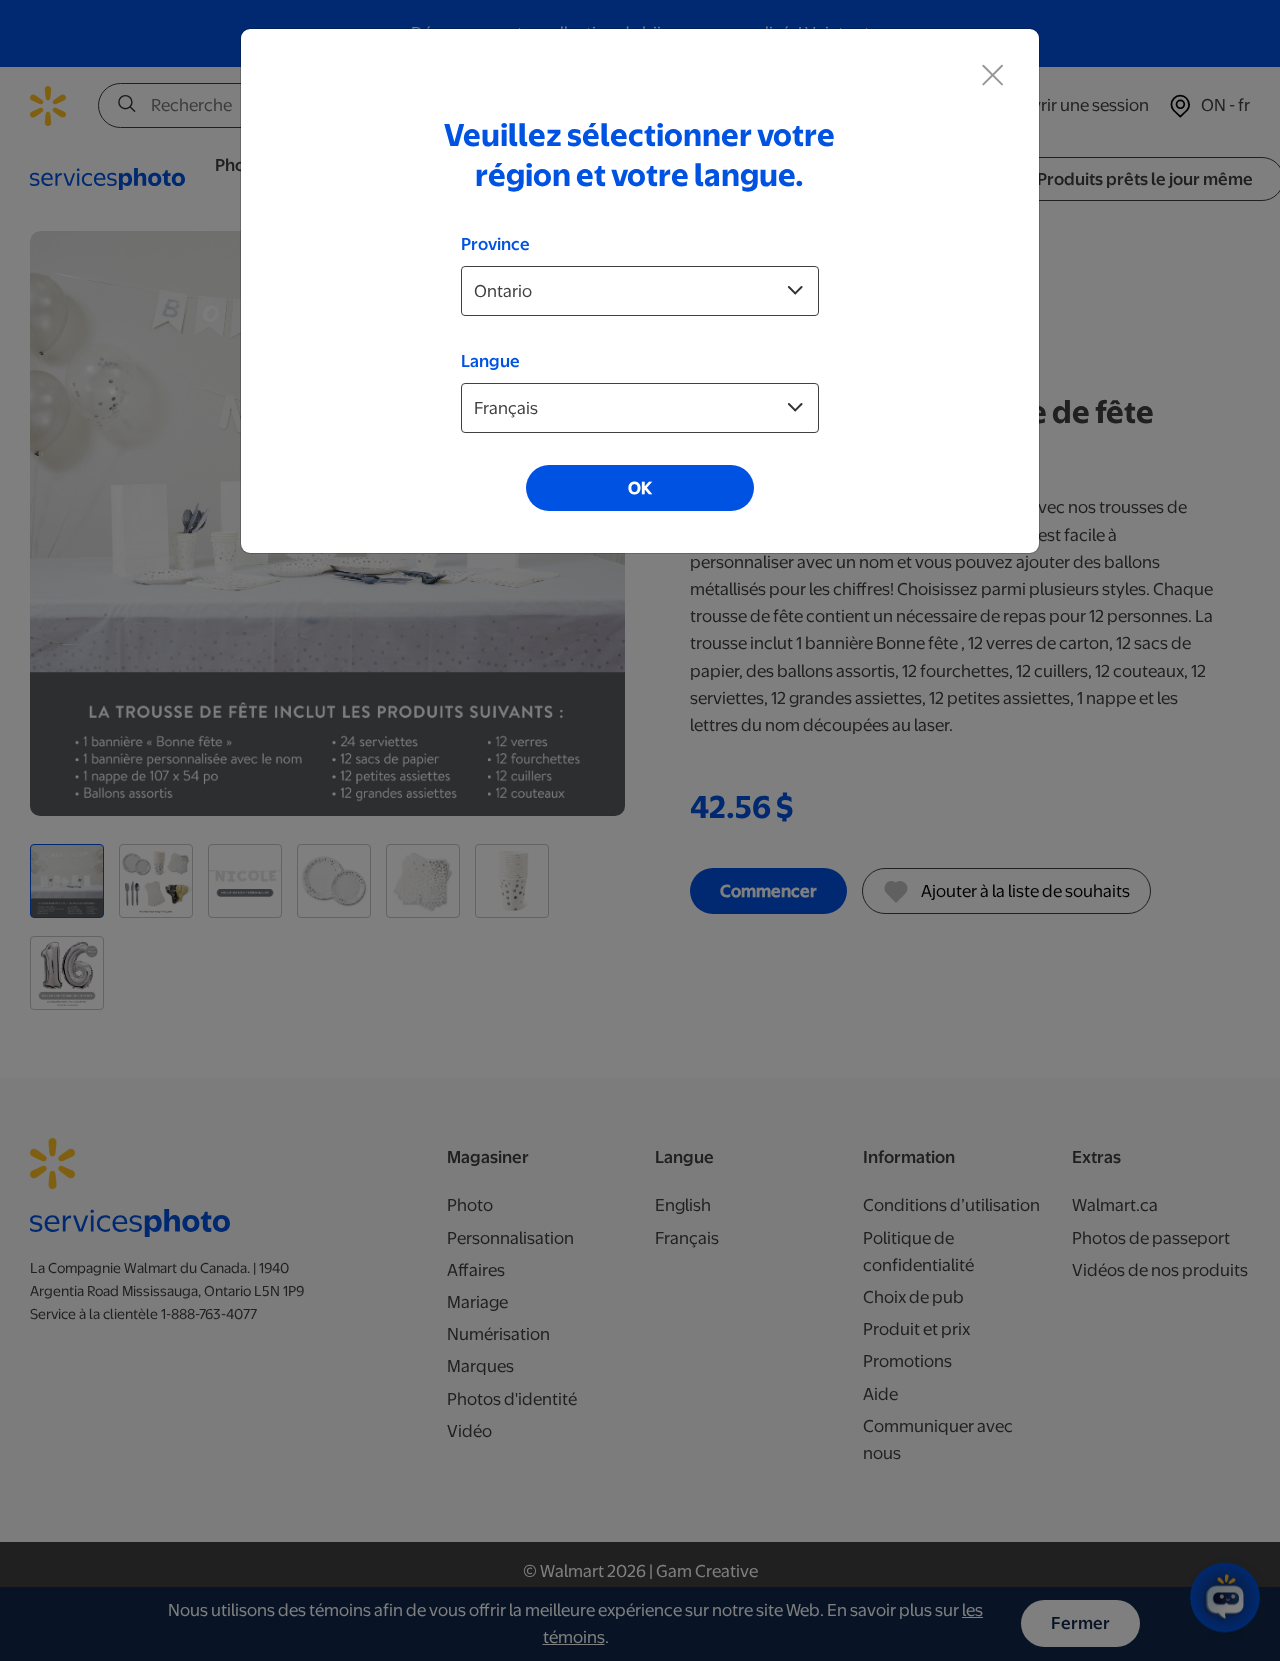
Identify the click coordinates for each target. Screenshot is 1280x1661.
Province (495, 244)
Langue (490, 361)
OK (640, 488)
